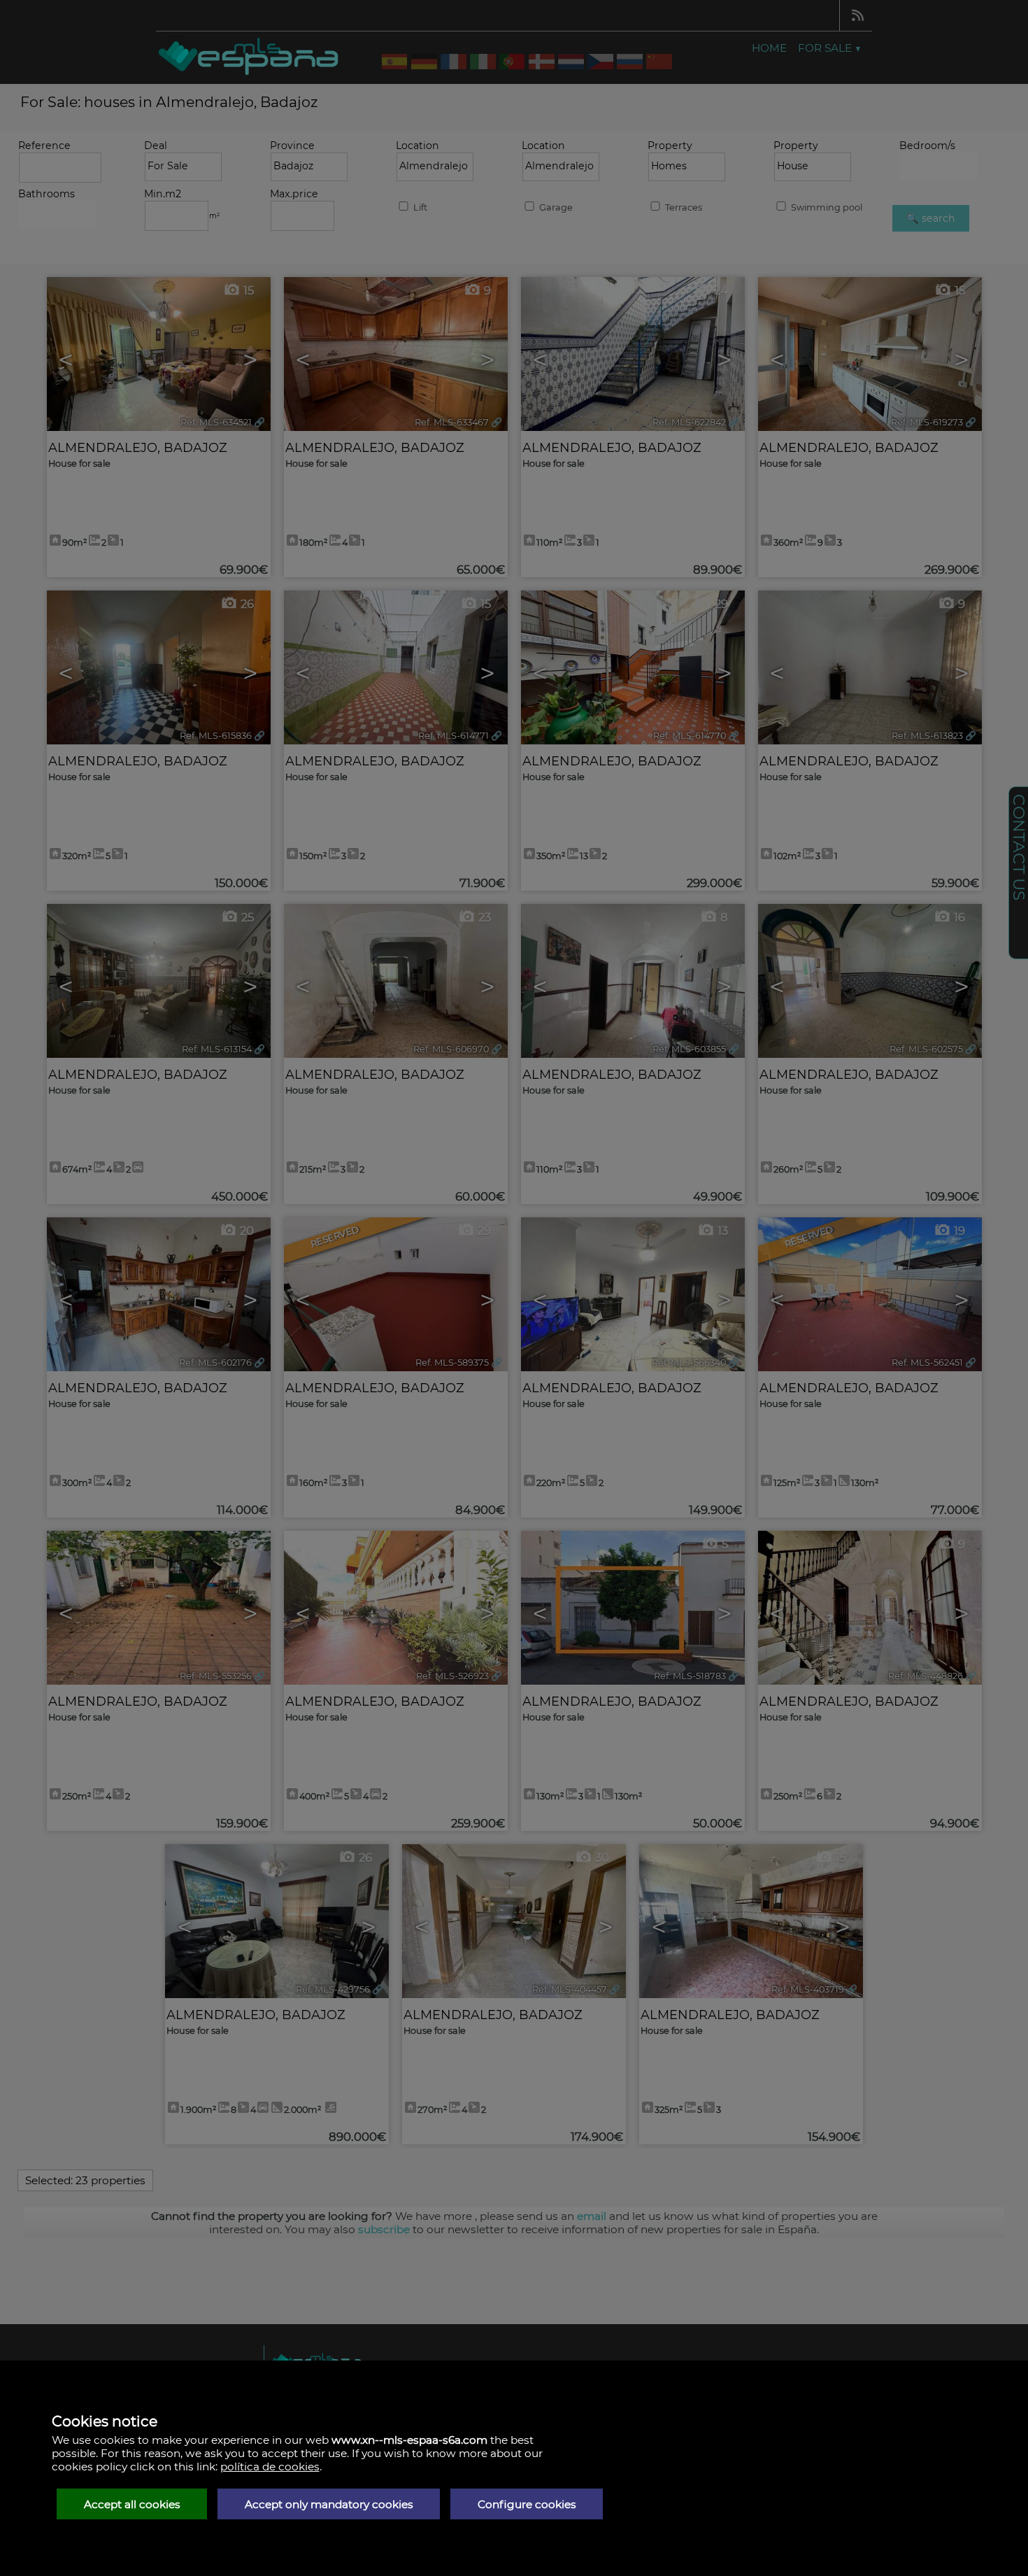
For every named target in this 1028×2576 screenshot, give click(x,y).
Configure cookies (527, 2504)
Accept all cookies (132, 2504)
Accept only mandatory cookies (329, 2504)
